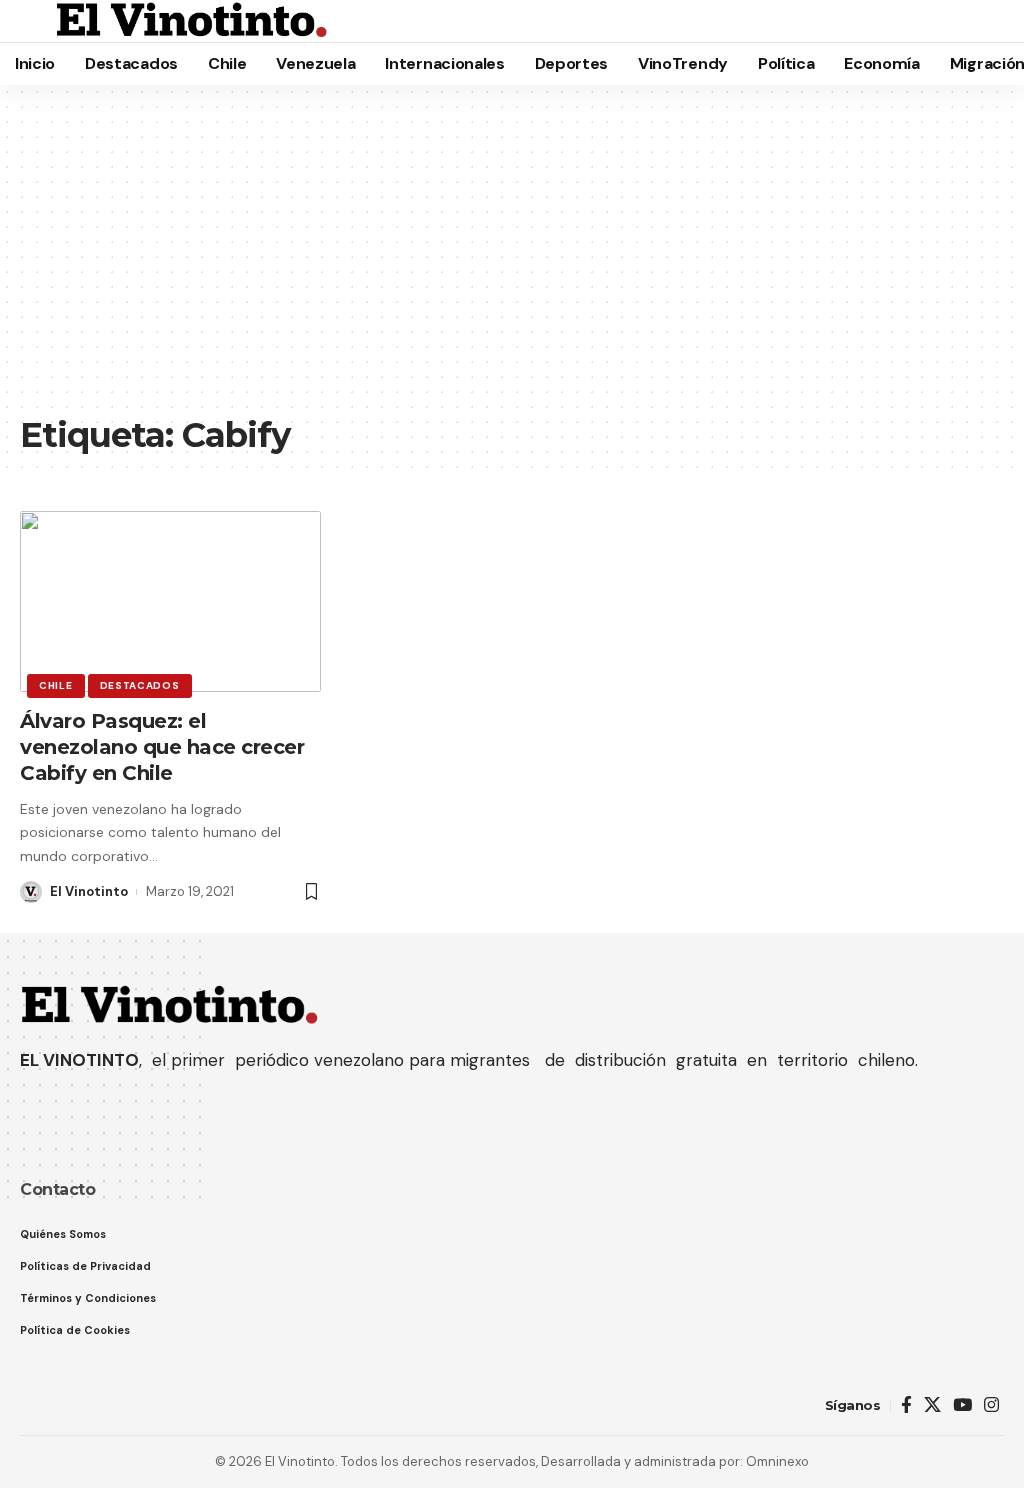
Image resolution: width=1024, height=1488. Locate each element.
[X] (932, 1405)
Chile (56, 685)
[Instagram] (991, 1405)
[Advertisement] (512, 260)
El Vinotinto (89, 891)
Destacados (140, 685)
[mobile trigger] (37, 21)
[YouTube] (962, 1405)
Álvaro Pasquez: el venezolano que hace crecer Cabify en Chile (162, 747)
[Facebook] (906, 1405)
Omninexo (777, 1461)
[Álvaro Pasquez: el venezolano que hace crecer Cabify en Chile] (170, 601)
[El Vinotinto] (192, 21)
